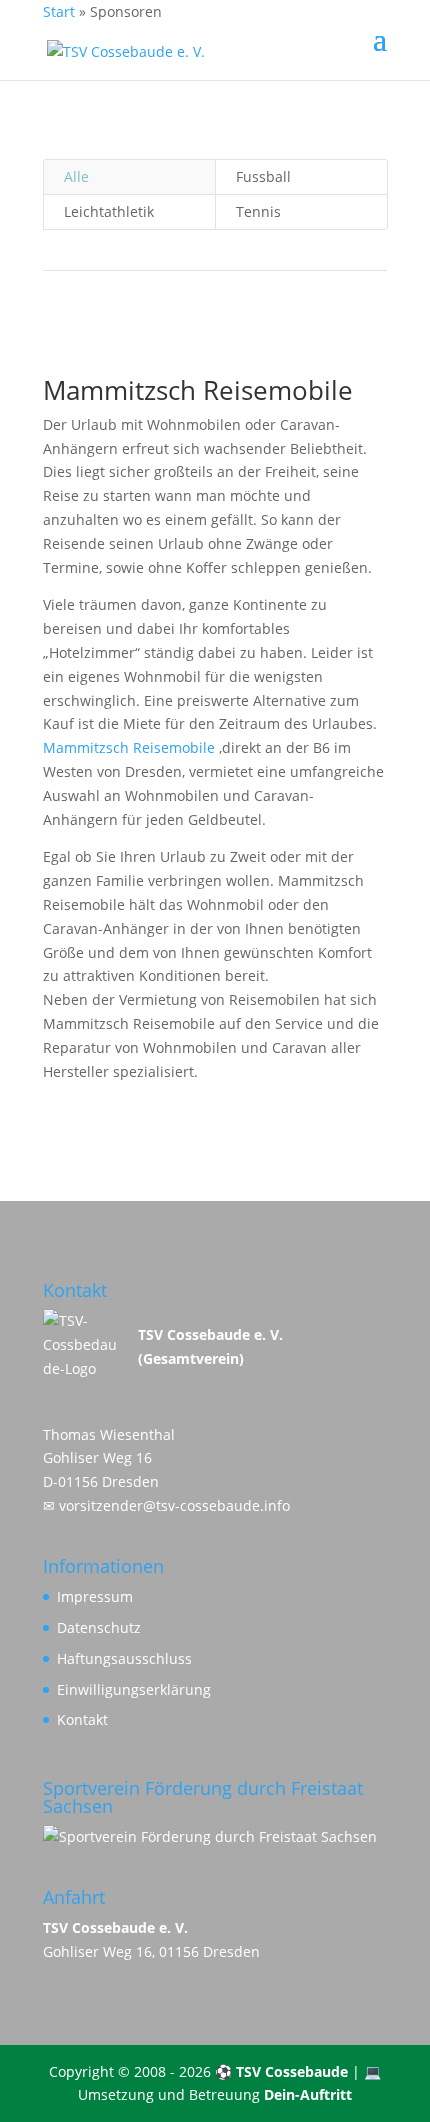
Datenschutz (99, 1627)
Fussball (263, 176)
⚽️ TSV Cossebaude (281, 2071)
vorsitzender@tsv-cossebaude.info (174, 1505)
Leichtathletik (109, 211)
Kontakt (82, 1719)
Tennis (258, 211)
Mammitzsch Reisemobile (129, 747)
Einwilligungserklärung (134, 1689)
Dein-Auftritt (308, 2094)
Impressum (95, 1596)
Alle (76, 176)
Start (59, 11)
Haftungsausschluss (124, 1658)
